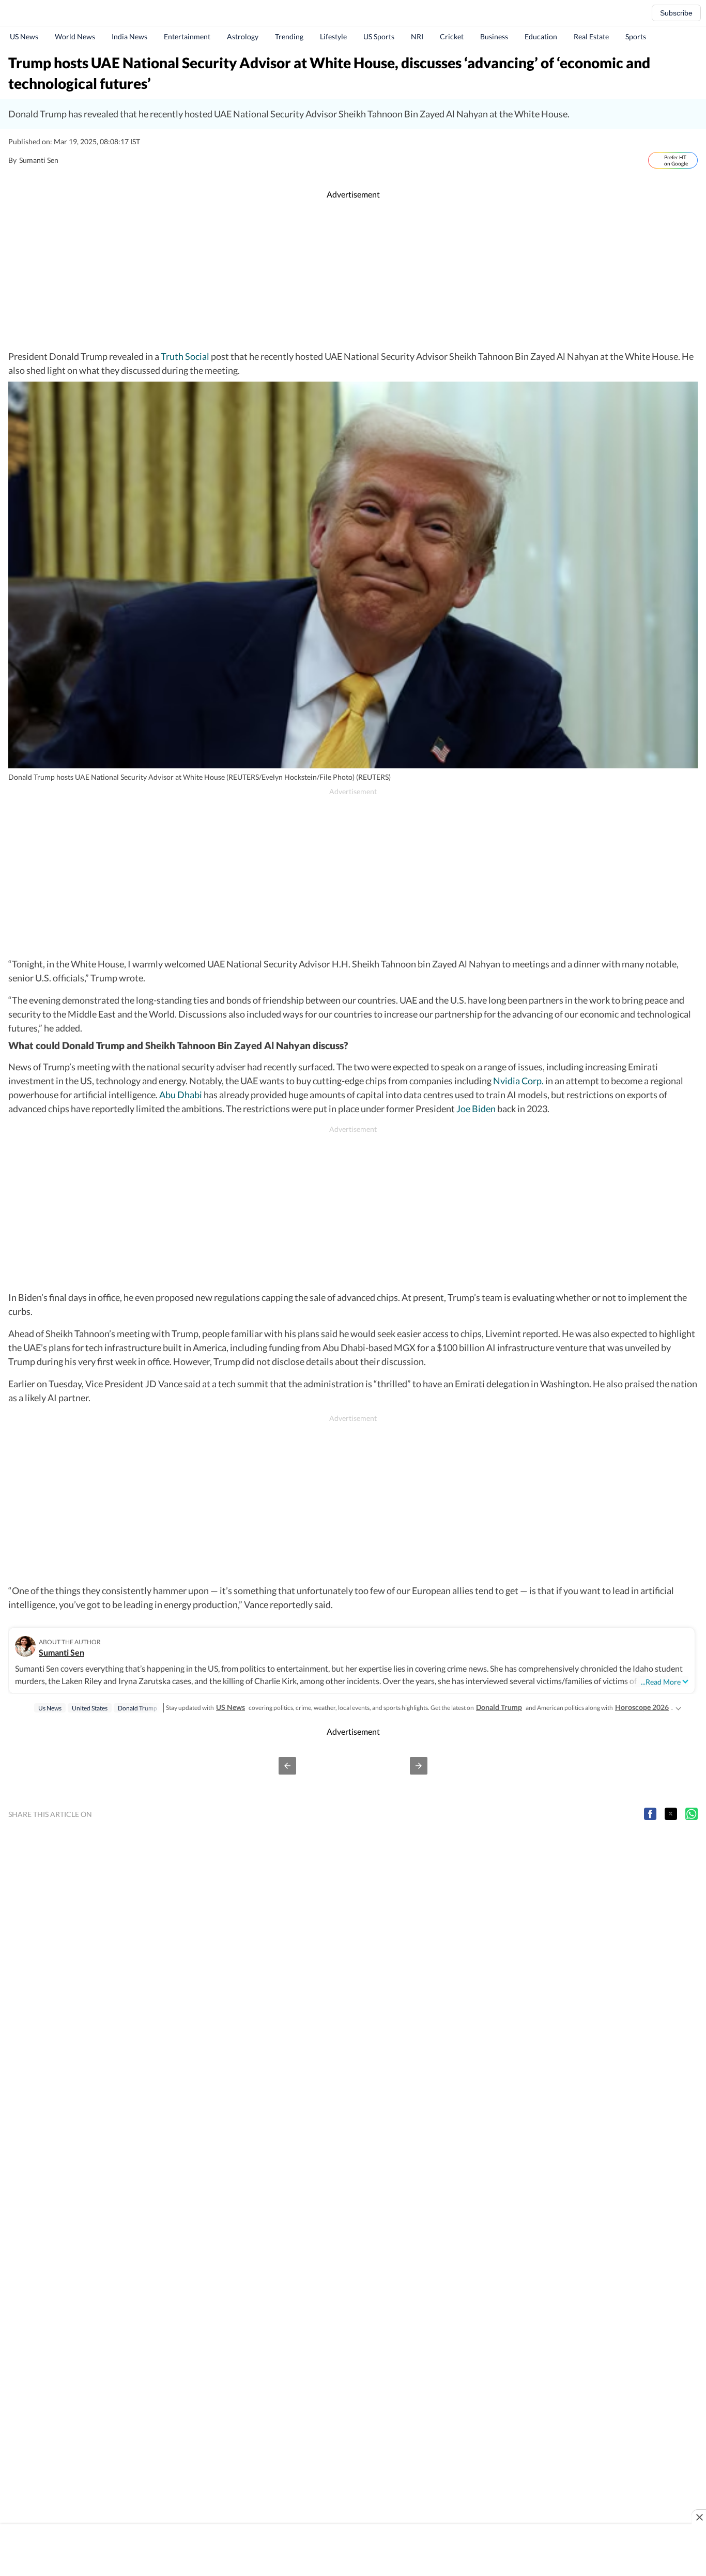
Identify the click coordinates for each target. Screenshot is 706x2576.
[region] (353, 275)
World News (75, 36)
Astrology (243, 36)
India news (129, 36)
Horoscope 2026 (642, 1707)
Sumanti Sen (62, 1652)
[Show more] (678, 1707)
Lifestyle (333, 36)
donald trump (137, 1708)
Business (494, 36)
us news (50, 1708)
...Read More (661, 1682)
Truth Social (185, 356)
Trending (289, 36)
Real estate (591, 36)
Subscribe (676, 13)
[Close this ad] (699, 2517)
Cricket (452, 36)
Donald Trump (499, 1707)
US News (24, 36)
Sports (636, 36)
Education (541, 36)
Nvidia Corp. (518, 1081)
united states (90, 1708)
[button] (287, 1766)
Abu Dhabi (181, 1095)
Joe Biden (476, 1109)
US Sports (379, 36)
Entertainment (187, 36)
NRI (417, 36)
